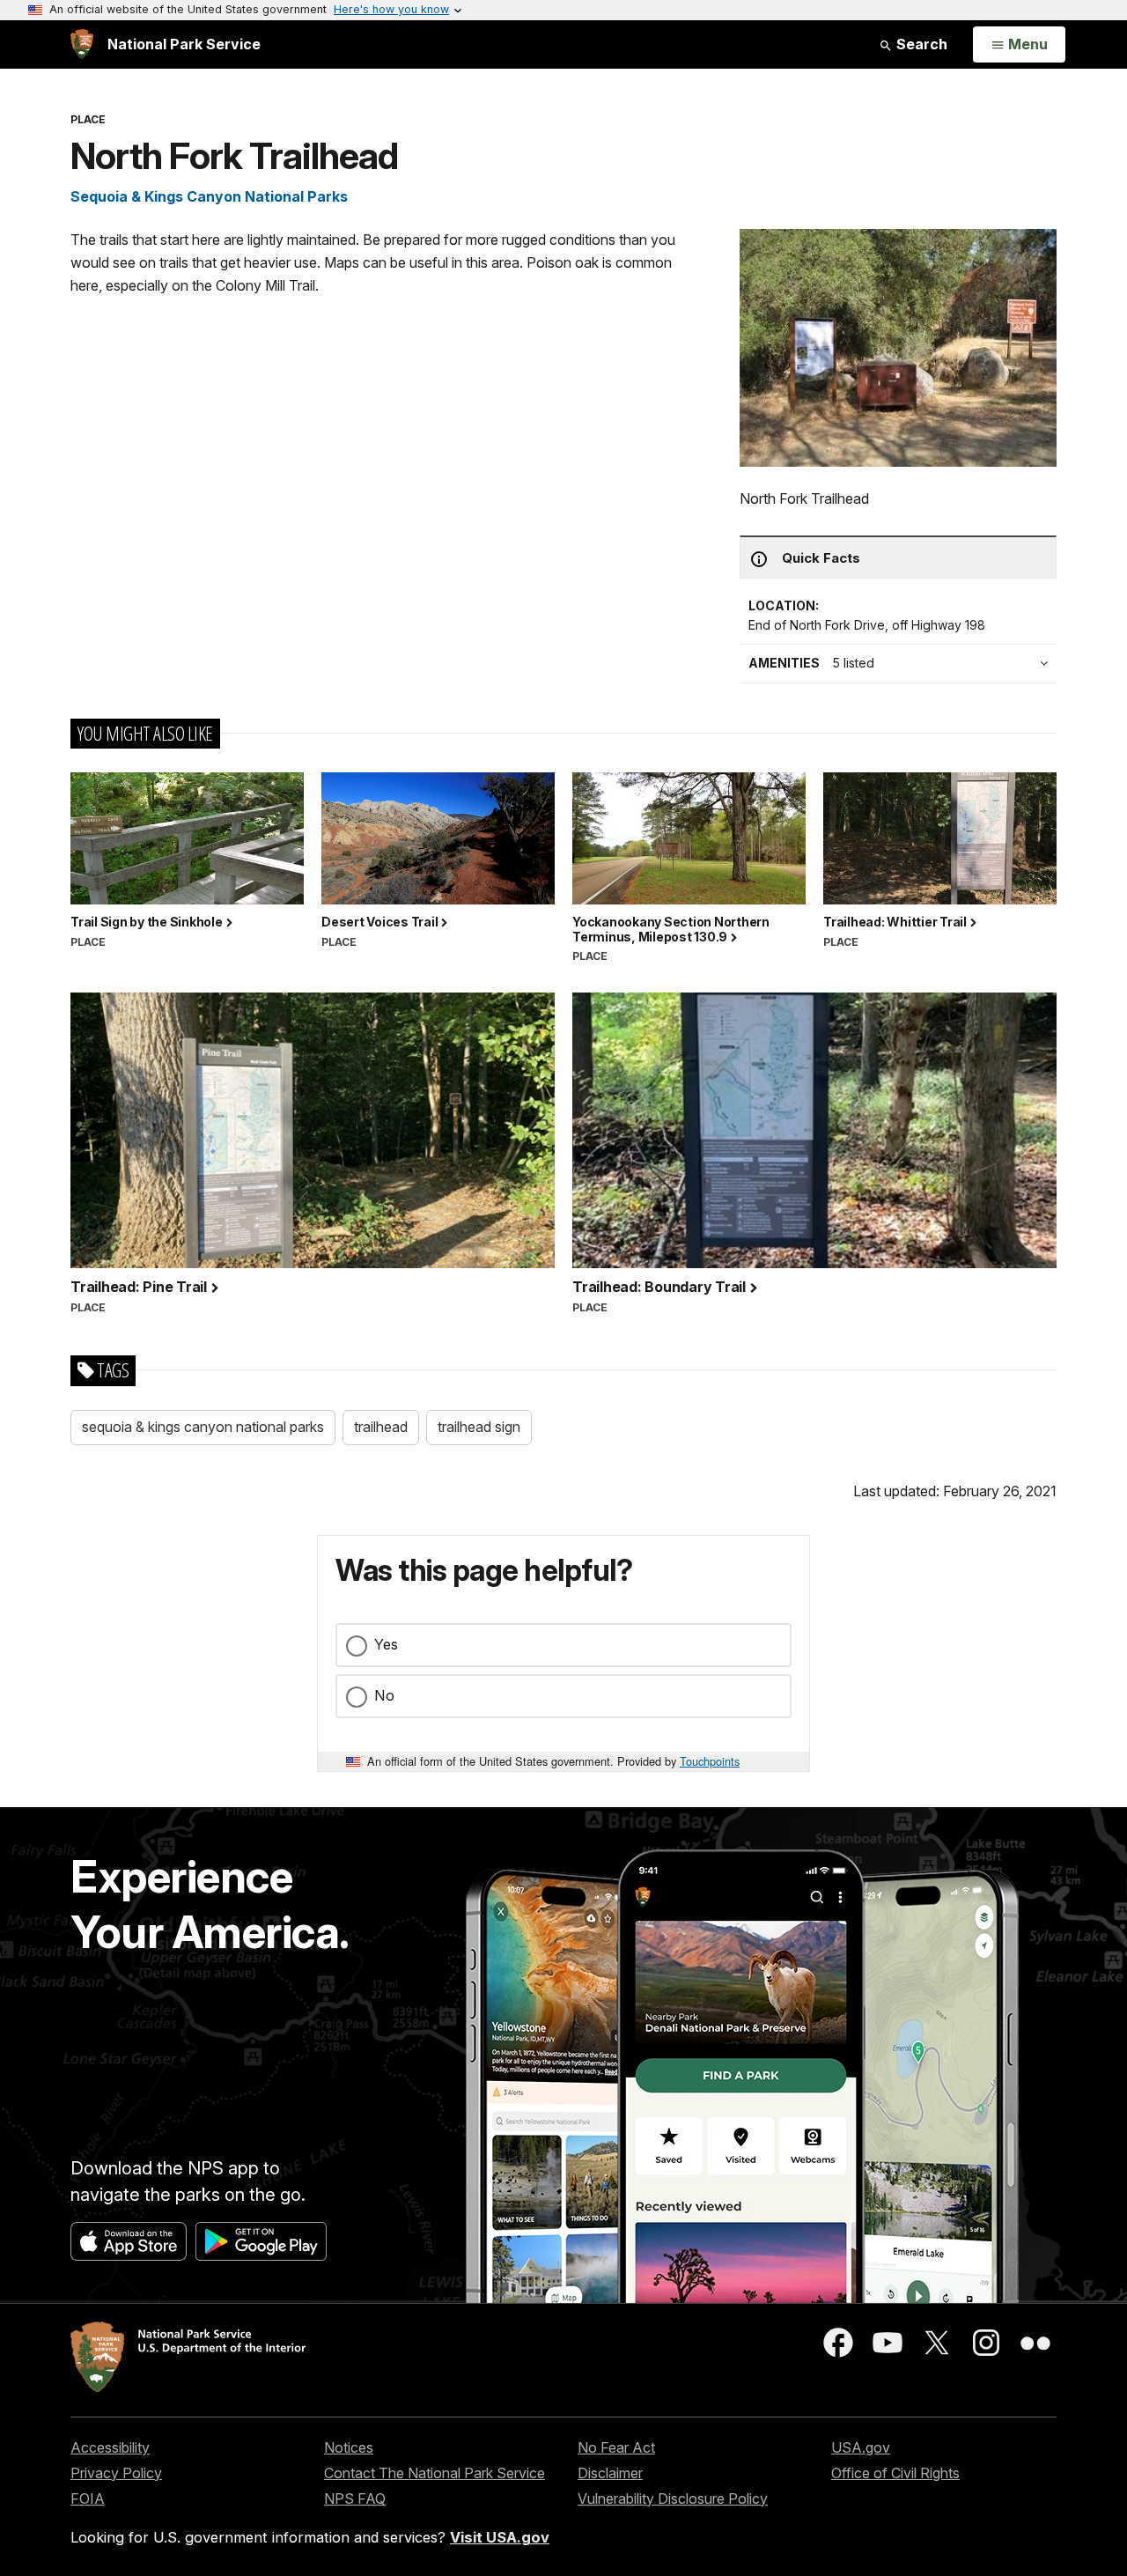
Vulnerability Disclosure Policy (673, 2498)
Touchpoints (710, 1761)
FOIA (88, 2498)
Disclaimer (610, 2473)
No (384, 1695)
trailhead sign (479, 1427)
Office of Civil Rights (895, 2473)
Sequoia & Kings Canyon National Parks (209, 196)
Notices (349, 2447)
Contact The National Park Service (435, 2473)
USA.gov (861, 2447)
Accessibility (110, 2447)
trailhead (381, 1427)
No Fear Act (616, 2447)
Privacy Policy (116, 2473)
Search (920, 44)
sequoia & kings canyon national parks (203, 1427)
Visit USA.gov (500, 2537)
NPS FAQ (355, 2498)
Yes (386, 1644)
